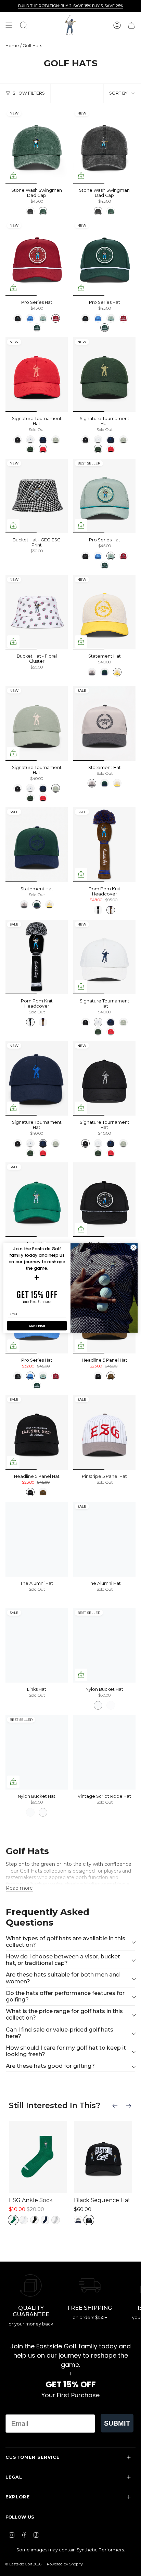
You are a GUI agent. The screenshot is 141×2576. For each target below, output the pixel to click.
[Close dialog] (133, 1247)
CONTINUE (37, 1326)
